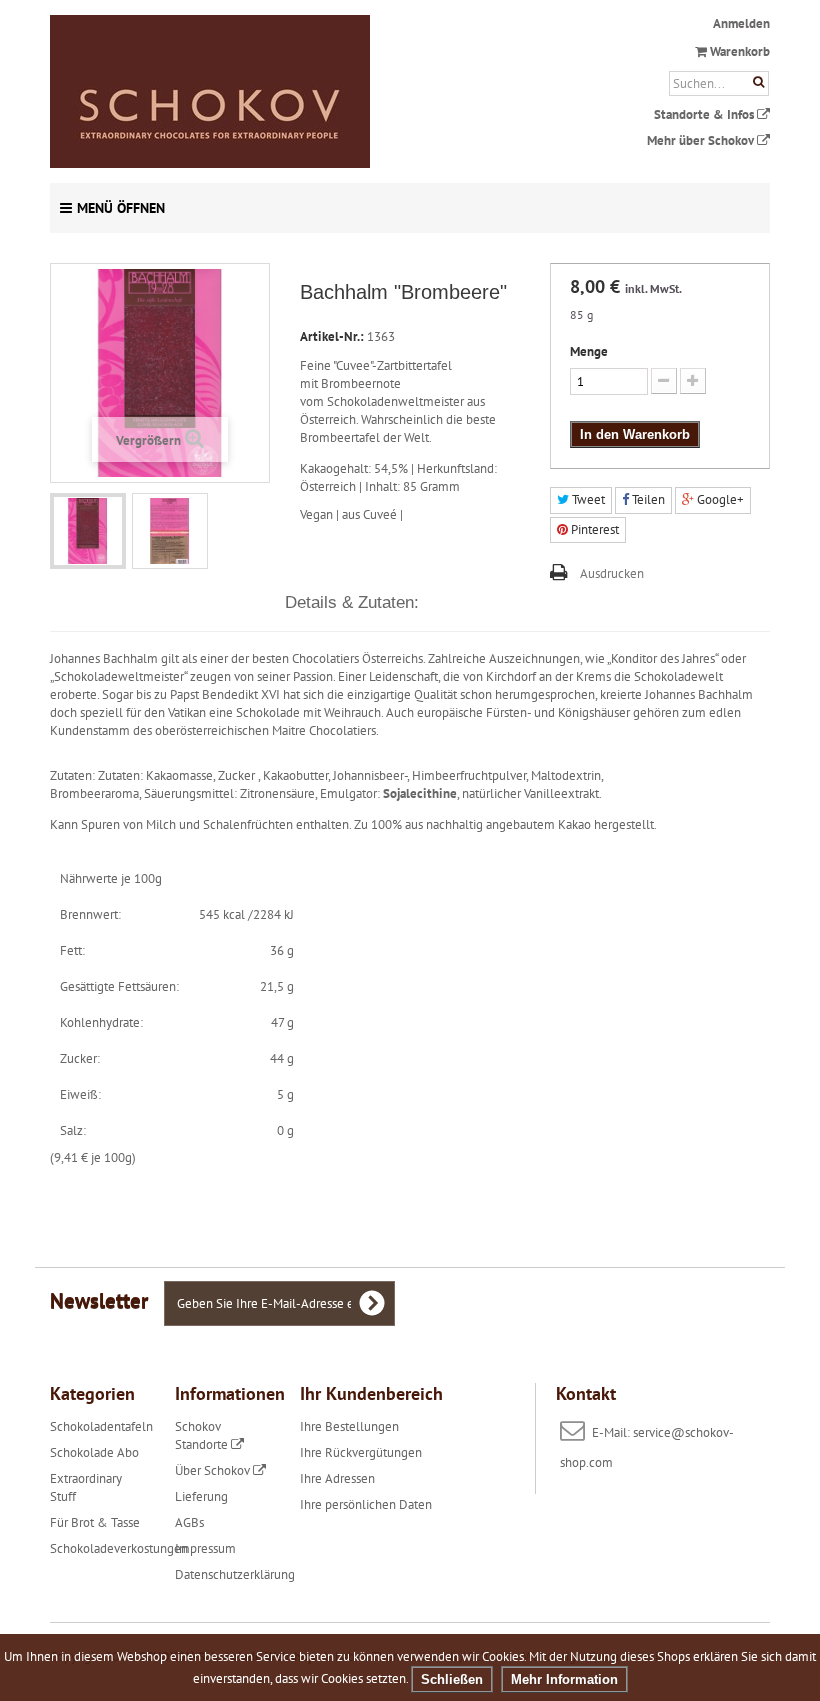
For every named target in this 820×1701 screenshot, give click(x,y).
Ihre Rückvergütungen (361, 1452)
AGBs (189, 1522)
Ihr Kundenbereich (371, 1393)
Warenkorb (738, 51)
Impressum (205, 1548)
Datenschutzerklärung (235, 1574)
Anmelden (741, 23)
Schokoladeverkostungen (119, 1548)
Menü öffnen (121, 208)
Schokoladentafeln (101, 1426)
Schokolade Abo (94, 1452)
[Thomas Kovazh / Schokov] (285, 91)
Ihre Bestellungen (349, 1426)
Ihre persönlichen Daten (366, 1504)
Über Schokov (214, 1470)
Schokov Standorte (203, 1435)
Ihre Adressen (337, 1478)
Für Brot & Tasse (95, 1522)
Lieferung (201, 1496)
